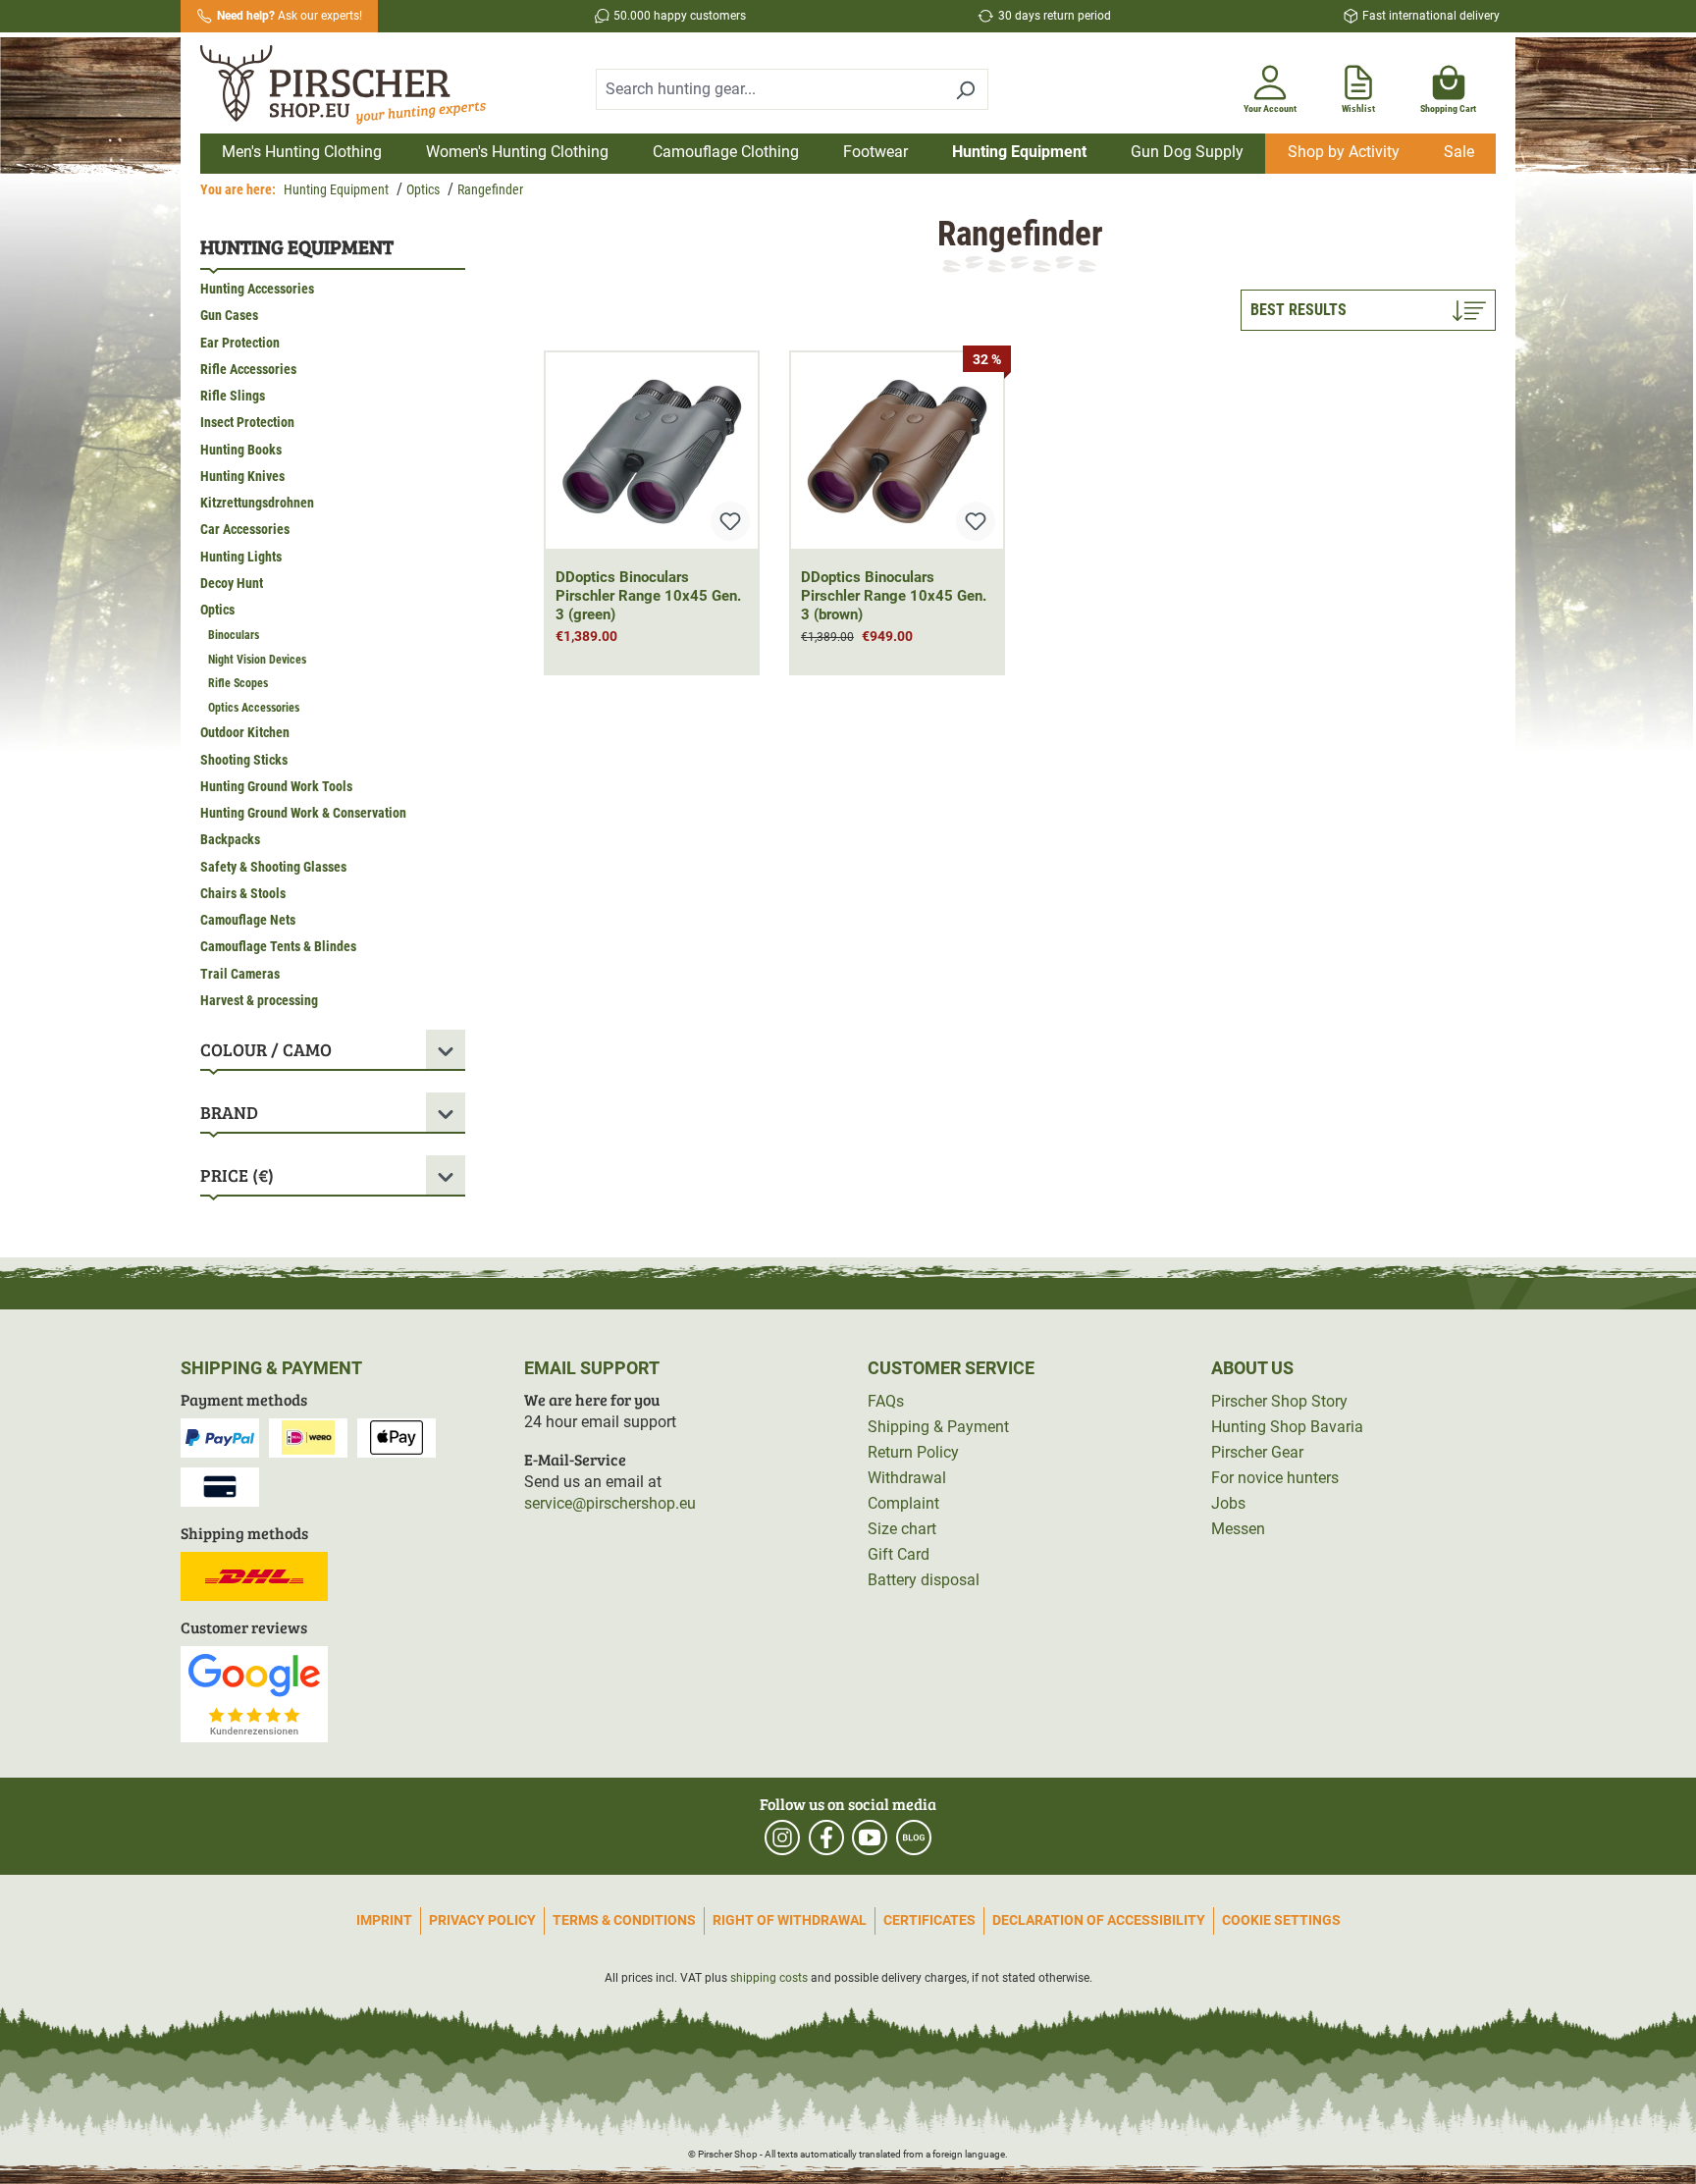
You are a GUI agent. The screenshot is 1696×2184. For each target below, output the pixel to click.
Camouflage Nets (248, 920)
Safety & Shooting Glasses (273, 867)
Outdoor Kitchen (245, 732)
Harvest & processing (259, 1000)
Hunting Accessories (257, 289)
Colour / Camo (266, 1049)
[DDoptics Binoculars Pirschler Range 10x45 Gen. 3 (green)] (652, 451)
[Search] (965, 89)
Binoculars (234, 635)
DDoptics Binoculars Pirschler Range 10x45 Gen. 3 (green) (648, 596)
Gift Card (899, 1554)
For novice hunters (1275, 1478)
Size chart (902, 1529)
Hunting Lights (241, 557)
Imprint (384, 1920)
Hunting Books (241, 450)
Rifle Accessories (248, 369)
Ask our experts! (290, 16)
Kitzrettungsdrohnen (257, 503)
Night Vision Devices (257, 660)
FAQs (886, 1401)
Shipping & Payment (938, 1427)
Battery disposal (924, 1580)
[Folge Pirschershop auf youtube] (870, 1838)
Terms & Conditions (624, 1920)
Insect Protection (247, 422)
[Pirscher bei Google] (254, 1693)
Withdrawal (907, 1478)
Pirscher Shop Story (1279, 1401)
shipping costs (769, 1978)
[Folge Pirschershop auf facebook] (826, 1838)
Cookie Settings (1281, 1920)
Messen (1238, 1529)
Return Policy (913, 1452)
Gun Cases (229, 315)
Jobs (1228, 1503)
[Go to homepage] (355, 85)
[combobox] (769, 89)
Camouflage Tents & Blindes (278, 946)
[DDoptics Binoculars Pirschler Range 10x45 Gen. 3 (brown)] (897, 451)
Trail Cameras (240, 974)
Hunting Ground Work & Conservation (303, 813)
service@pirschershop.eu (610, 1503)
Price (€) (237, 1175)
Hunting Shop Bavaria (1287, 1427)
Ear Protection (240, 343)
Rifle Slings (233, 396)
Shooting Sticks (244, 760)
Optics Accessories (254, 708)
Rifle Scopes (238, 683)
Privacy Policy (482, 1920)
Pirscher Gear (1257, 1452)
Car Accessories (245, 529)
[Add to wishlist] (730, 521)
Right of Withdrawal (790, 1920)
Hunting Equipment (297, 246)
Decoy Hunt (232, 583)
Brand (229, 1112)
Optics (217, 610)
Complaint (903, 1503)
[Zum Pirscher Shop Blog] (914, 1838)
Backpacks (230, 839)
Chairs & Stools (243, 893)
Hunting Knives (242, 476)
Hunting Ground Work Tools (276, 786)
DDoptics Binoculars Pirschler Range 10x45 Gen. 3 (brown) (894, 596)
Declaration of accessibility (1099, 1920)
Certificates (929, 1920)
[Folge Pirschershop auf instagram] (782, 1838)
